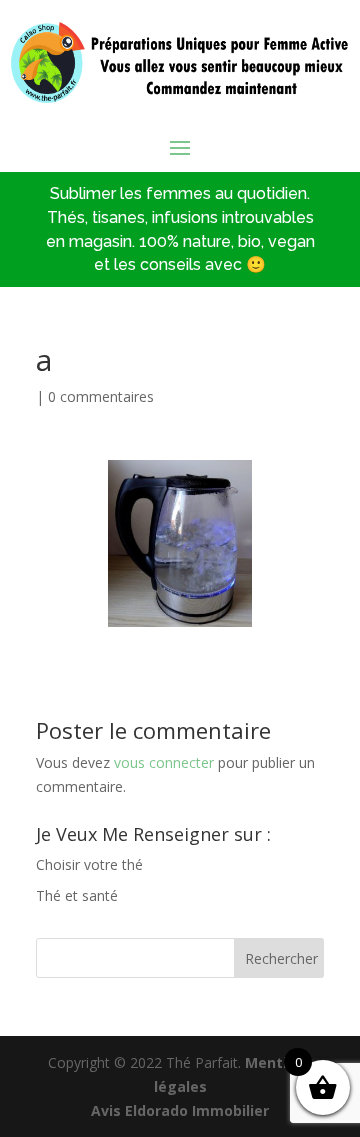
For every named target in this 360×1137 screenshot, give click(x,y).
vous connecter (164, 762)
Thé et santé (77, 895)
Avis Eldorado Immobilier (180, 1110)
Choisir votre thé (89, 864)
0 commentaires (101, 396)
